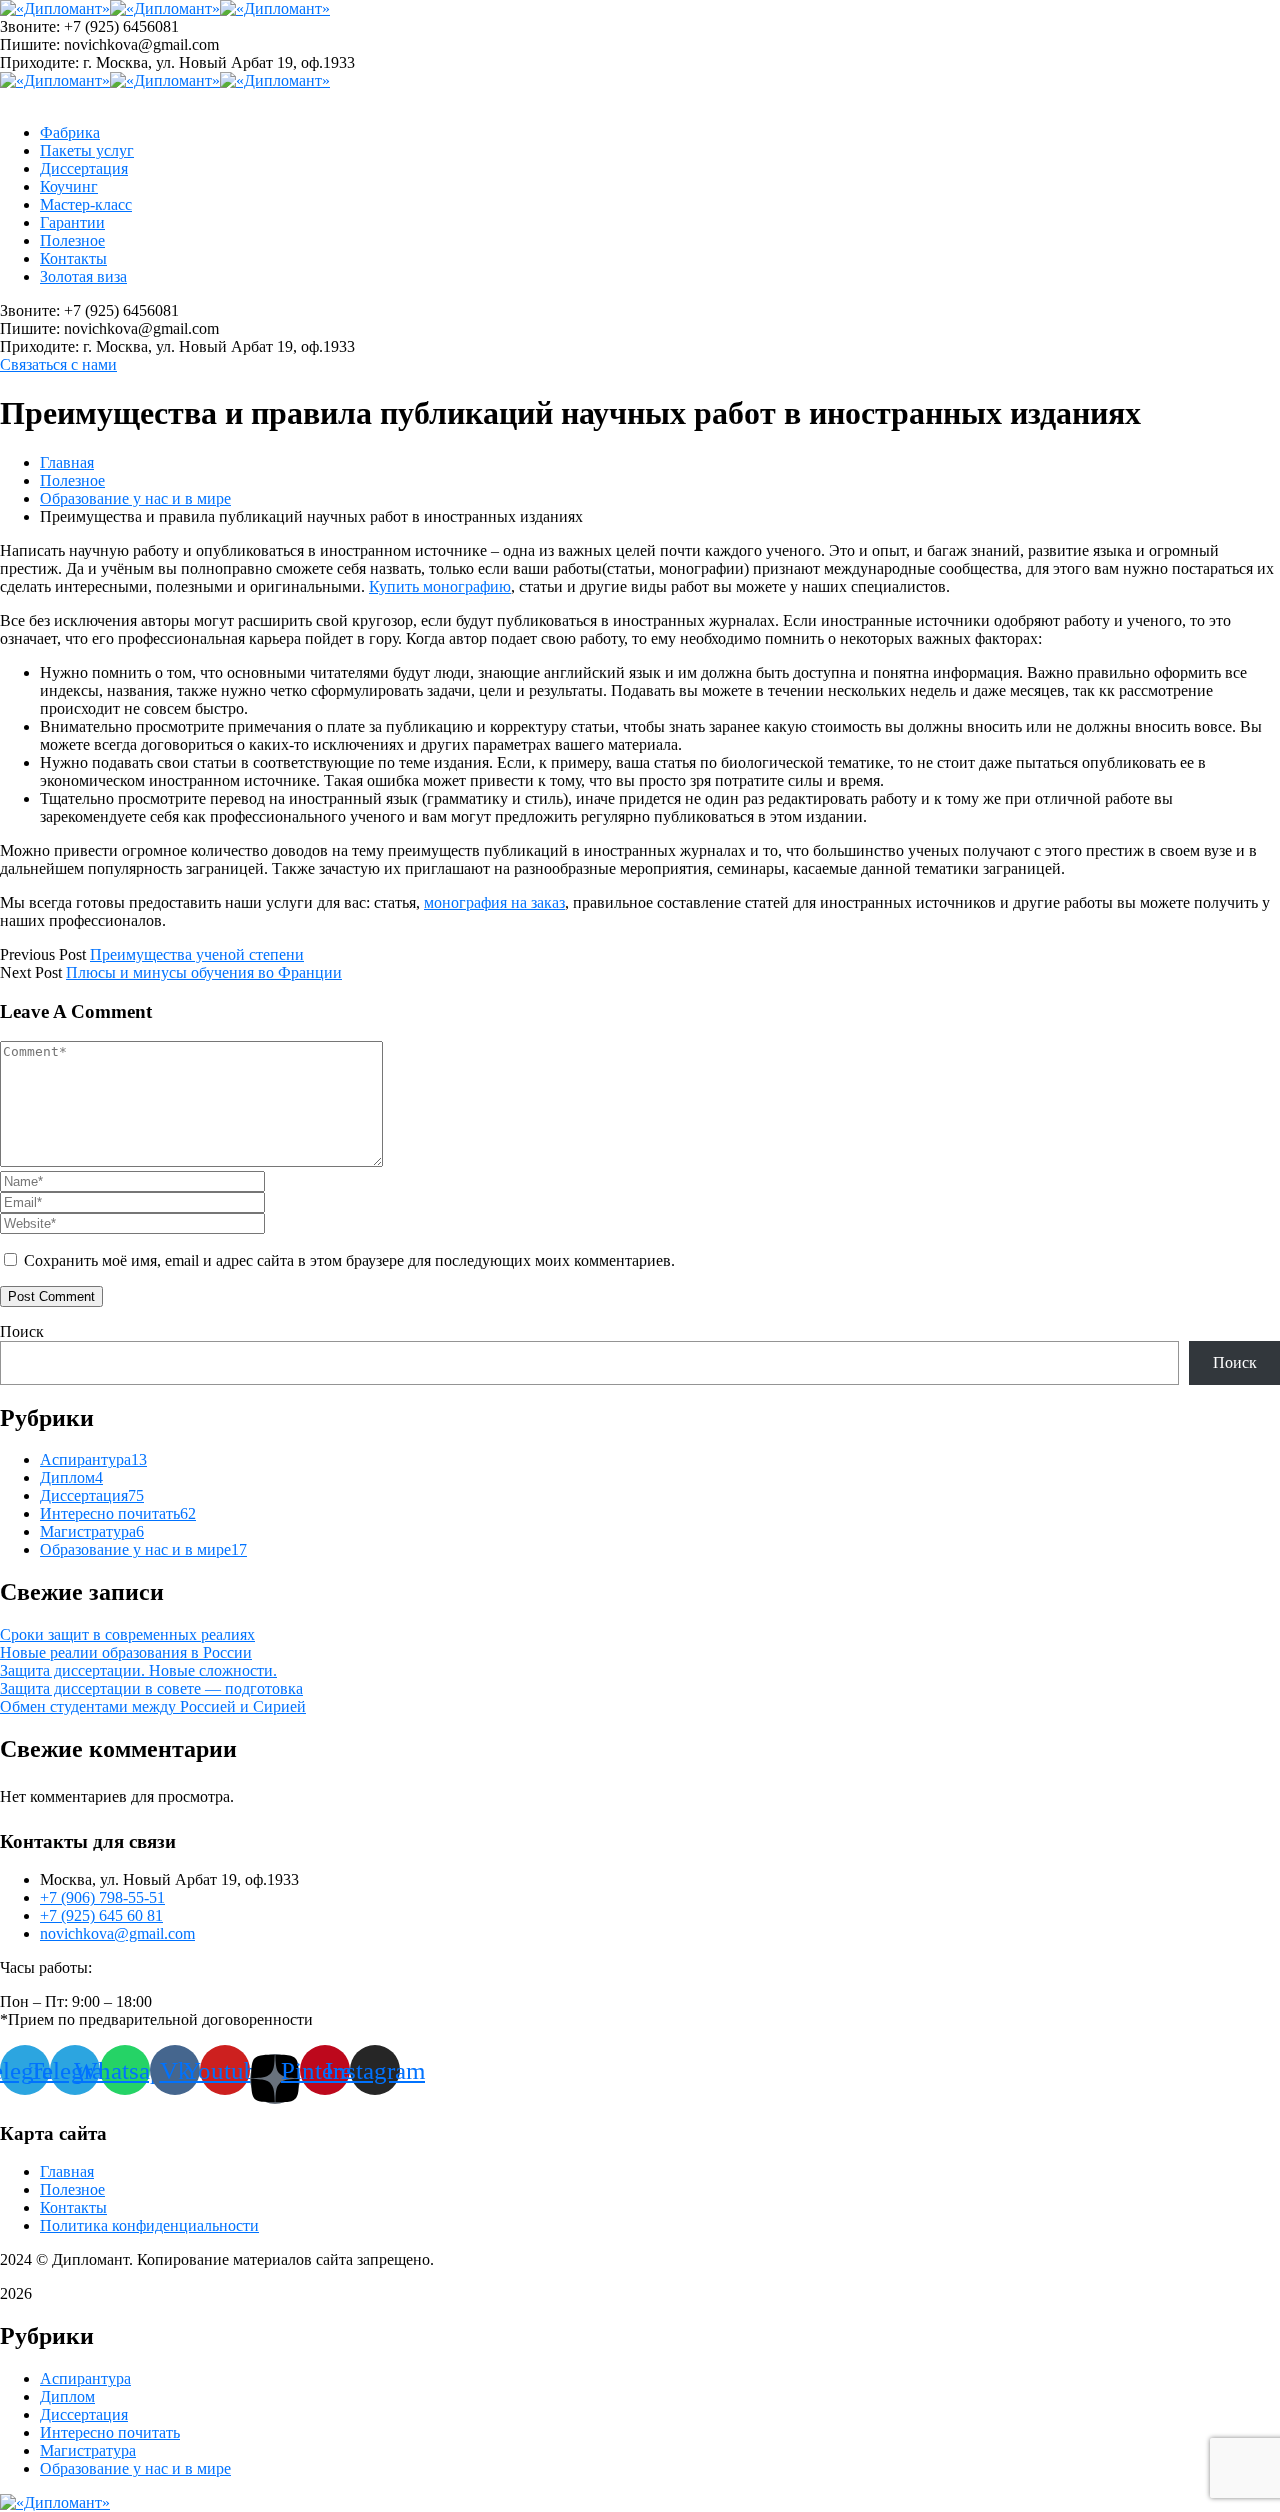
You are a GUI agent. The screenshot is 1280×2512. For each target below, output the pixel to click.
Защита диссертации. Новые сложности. (138, 1670)
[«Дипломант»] (55, 8)
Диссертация (92, 1495)
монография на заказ (494, 902)
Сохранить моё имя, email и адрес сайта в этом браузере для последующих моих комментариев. (349, 1260)
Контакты (73, 2207)
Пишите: (30, 44)
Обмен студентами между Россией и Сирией (153, 1706)
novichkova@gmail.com (117, 1933)
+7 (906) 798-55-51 (102, 1897)
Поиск (22, 1331)
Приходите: (39, 62)
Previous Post (43, 954)
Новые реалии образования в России (126, 1652)
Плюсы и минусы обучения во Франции (204, 972)
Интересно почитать (118, 1513)
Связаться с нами (58, 364)
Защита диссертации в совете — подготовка (151, 1688)
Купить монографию (440, 586)
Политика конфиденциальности (149, 2225)
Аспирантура (93, 1459)
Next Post (31, 972)
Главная (67, 462)
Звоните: (30, 26)
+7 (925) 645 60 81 (101, 1915)
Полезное (72, 480)
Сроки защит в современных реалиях (127, 1634)
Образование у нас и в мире (135, 498)
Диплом (71, 1477)
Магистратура (92, 1531)
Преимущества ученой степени (197, 954)
